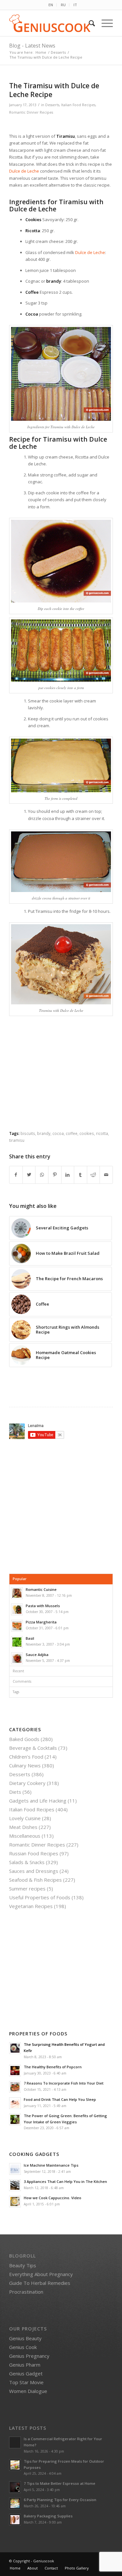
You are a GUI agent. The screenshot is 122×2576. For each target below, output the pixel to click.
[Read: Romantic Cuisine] (17, 1593)
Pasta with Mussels (43, 1606)
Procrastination (26, 2292)
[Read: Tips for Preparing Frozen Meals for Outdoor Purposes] (15, 2465)
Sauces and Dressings (34, 1871)
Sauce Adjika (37, 1655)
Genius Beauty (25, 2338)
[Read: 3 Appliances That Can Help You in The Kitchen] (15, 2185)
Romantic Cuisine (41, 1589)
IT (75, 5)
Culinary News (25, 1765)
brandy (44, 1133)
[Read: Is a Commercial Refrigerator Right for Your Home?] (15, 2442)
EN (51, 5)
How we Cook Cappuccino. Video (53, 2198)
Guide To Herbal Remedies (40, 2283)
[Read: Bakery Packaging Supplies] (15, 2520)
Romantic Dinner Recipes (31, 112)
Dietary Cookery (27, 1783)
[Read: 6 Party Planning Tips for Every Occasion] (15, 2503)
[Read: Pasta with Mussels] (17, 1609)
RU (63, 5)
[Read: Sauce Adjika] (17, 1658)
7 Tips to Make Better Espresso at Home (60, 2483)
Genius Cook (23, 2347)
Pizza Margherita (41, 1622)
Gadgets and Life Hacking (38, 1801)
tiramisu (17, 1140)
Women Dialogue (28, 2391)
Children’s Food (26, 1757)
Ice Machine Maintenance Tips (51, 2165)
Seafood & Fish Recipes (35, 1880)
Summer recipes (27, 1889)
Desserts (52, 105)
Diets (15, 1792)
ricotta (102, 1133)
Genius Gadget (26, 2373)
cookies (87, 1133)
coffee (72, 1133)
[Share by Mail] (106, 1175)
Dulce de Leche (24, 171)
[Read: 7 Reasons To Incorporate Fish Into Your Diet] (15, 2087)
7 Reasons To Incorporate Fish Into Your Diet (64, 2083)
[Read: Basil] (17, 1642)
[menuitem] (51, 5)
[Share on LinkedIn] (68, 1175)
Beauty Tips (23, 2265)
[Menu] (104, 23)
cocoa (58, 1133)
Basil (30, 1638)
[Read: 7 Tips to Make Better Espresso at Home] (15, 2487)
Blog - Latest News (32, 46)
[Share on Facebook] (16, 1175)
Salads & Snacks (27, 1862)
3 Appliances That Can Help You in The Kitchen (65, 2181)
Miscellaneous (25, 1836)
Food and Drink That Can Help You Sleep (60, 2099)
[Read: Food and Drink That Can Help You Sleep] (15, 2103)
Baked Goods (24, 1739)
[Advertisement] (64, 1079)
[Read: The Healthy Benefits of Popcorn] (15, 2071)
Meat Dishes (23, 1827)
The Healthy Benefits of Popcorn (53, 2067)
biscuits (28, 1133)
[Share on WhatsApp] (42, 1175)
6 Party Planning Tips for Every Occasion (60, 2500)
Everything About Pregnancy (41, 2274)
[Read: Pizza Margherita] (17, 1626)
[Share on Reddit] (94, 1175)
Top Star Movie (26, 2382)
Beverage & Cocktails (33, 1748)
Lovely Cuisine (25, 1818)
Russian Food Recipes (34, 1853)
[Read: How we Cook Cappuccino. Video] (15, 2201)
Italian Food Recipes (78, 105)
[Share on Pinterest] (55, 1175)
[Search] (89, 23)
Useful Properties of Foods (40, 1897)
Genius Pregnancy (29, 2356)
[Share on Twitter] (29, 1175)
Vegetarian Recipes (31, 1906)
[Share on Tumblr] (81, 1175)
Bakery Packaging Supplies (48, 2516)
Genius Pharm (25, 2365)
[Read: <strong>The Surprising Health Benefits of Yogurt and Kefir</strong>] (15, 2048)
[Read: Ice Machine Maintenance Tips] (15, 2169)
